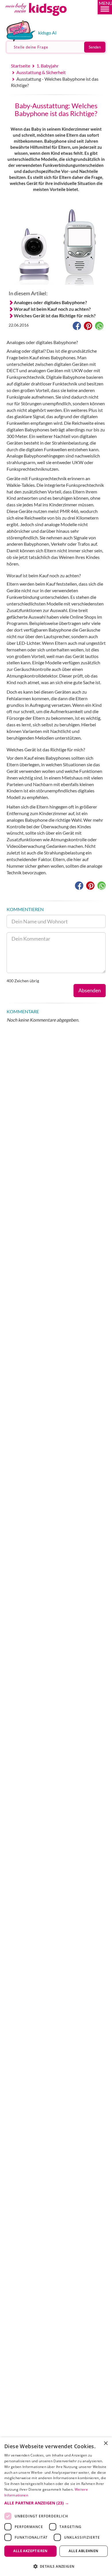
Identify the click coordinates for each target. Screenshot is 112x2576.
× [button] (106, 2443)
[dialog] (56, 2507)
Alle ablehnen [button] (83, 2551)
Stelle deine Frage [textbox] (31, 47)
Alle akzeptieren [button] (30, 2551)
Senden (95, 47)
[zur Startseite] (43, 18)
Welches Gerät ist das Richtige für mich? (55, 316)
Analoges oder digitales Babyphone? (50, 302)
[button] (105, 7)
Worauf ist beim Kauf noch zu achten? (52, 309)
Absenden (90, 990)
